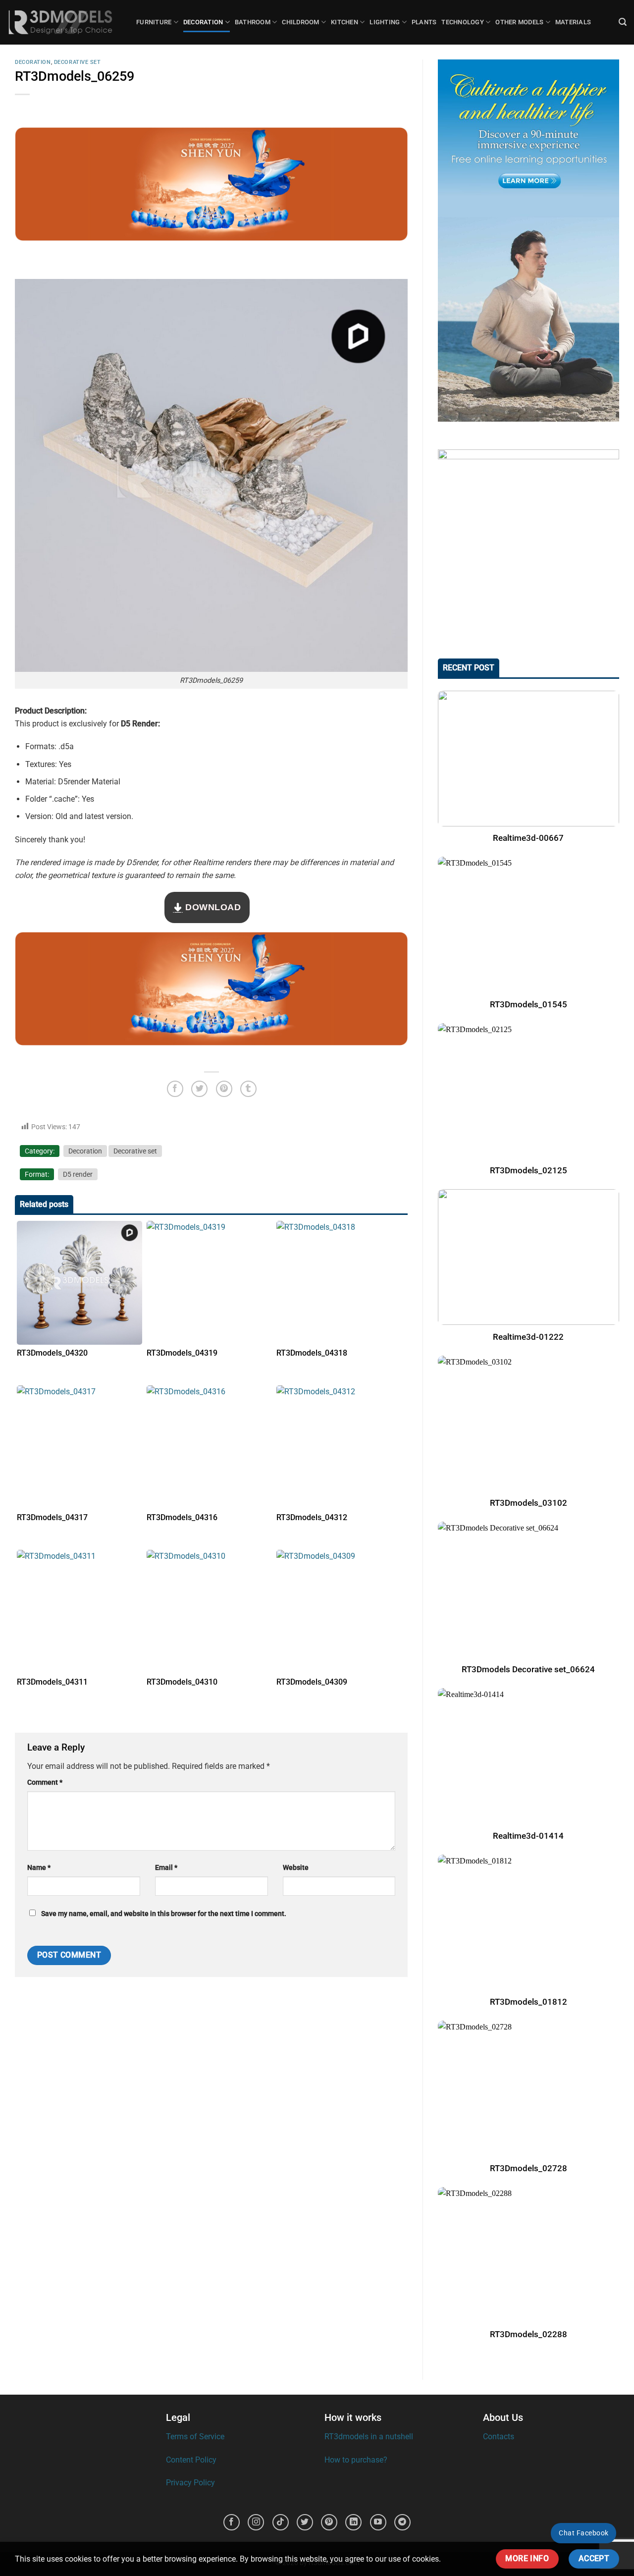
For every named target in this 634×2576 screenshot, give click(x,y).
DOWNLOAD (212, 907)
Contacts (499, 2437)
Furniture (154, 22)
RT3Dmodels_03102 (528, 1503)
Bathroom (253, 22)
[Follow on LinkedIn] (353, 2522)
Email (166, 1868)
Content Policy (191, 2460)
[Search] (623, 22)
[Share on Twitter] (199, 1089)
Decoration (203, 22)
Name (39, 1868)
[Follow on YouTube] (378, 2522)
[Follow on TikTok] (281, 2522)
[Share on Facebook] (175, 1089)
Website (296, 1868)
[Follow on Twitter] (305, 2522)
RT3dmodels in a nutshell (369, 2437)
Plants (424, 22)
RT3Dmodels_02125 (528, 1171)
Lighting (385, 22)
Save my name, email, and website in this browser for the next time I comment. (164, 1914)
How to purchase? (356, 2460)
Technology (463, 22)
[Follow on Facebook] (232, 2522)
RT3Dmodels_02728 (528, 2168)
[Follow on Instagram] (256, 2522)
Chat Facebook (583, 2533)
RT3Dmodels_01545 (528, 1005)
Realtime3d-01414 (529, 1836)
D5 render (78, 1174)
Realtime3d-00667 (529, 838)
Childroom (300, 22)
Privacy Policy (190, 2483)
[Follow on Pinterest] (329, 2522)
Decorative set (78, 62)
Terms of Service (195, 2437)
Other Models (519, 22)
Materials (573, 22)
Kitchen (344, 22)
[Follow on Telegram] (402, 2522)
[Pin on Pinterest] (224, 1089)
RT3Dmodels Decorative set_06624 (529, 1670)
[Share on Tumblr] (248, 1089)
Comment (45, 1782)
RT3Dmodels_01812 (528, 2002)
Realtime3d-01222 (529, 1337)
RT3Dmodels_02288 (528, 2334)
